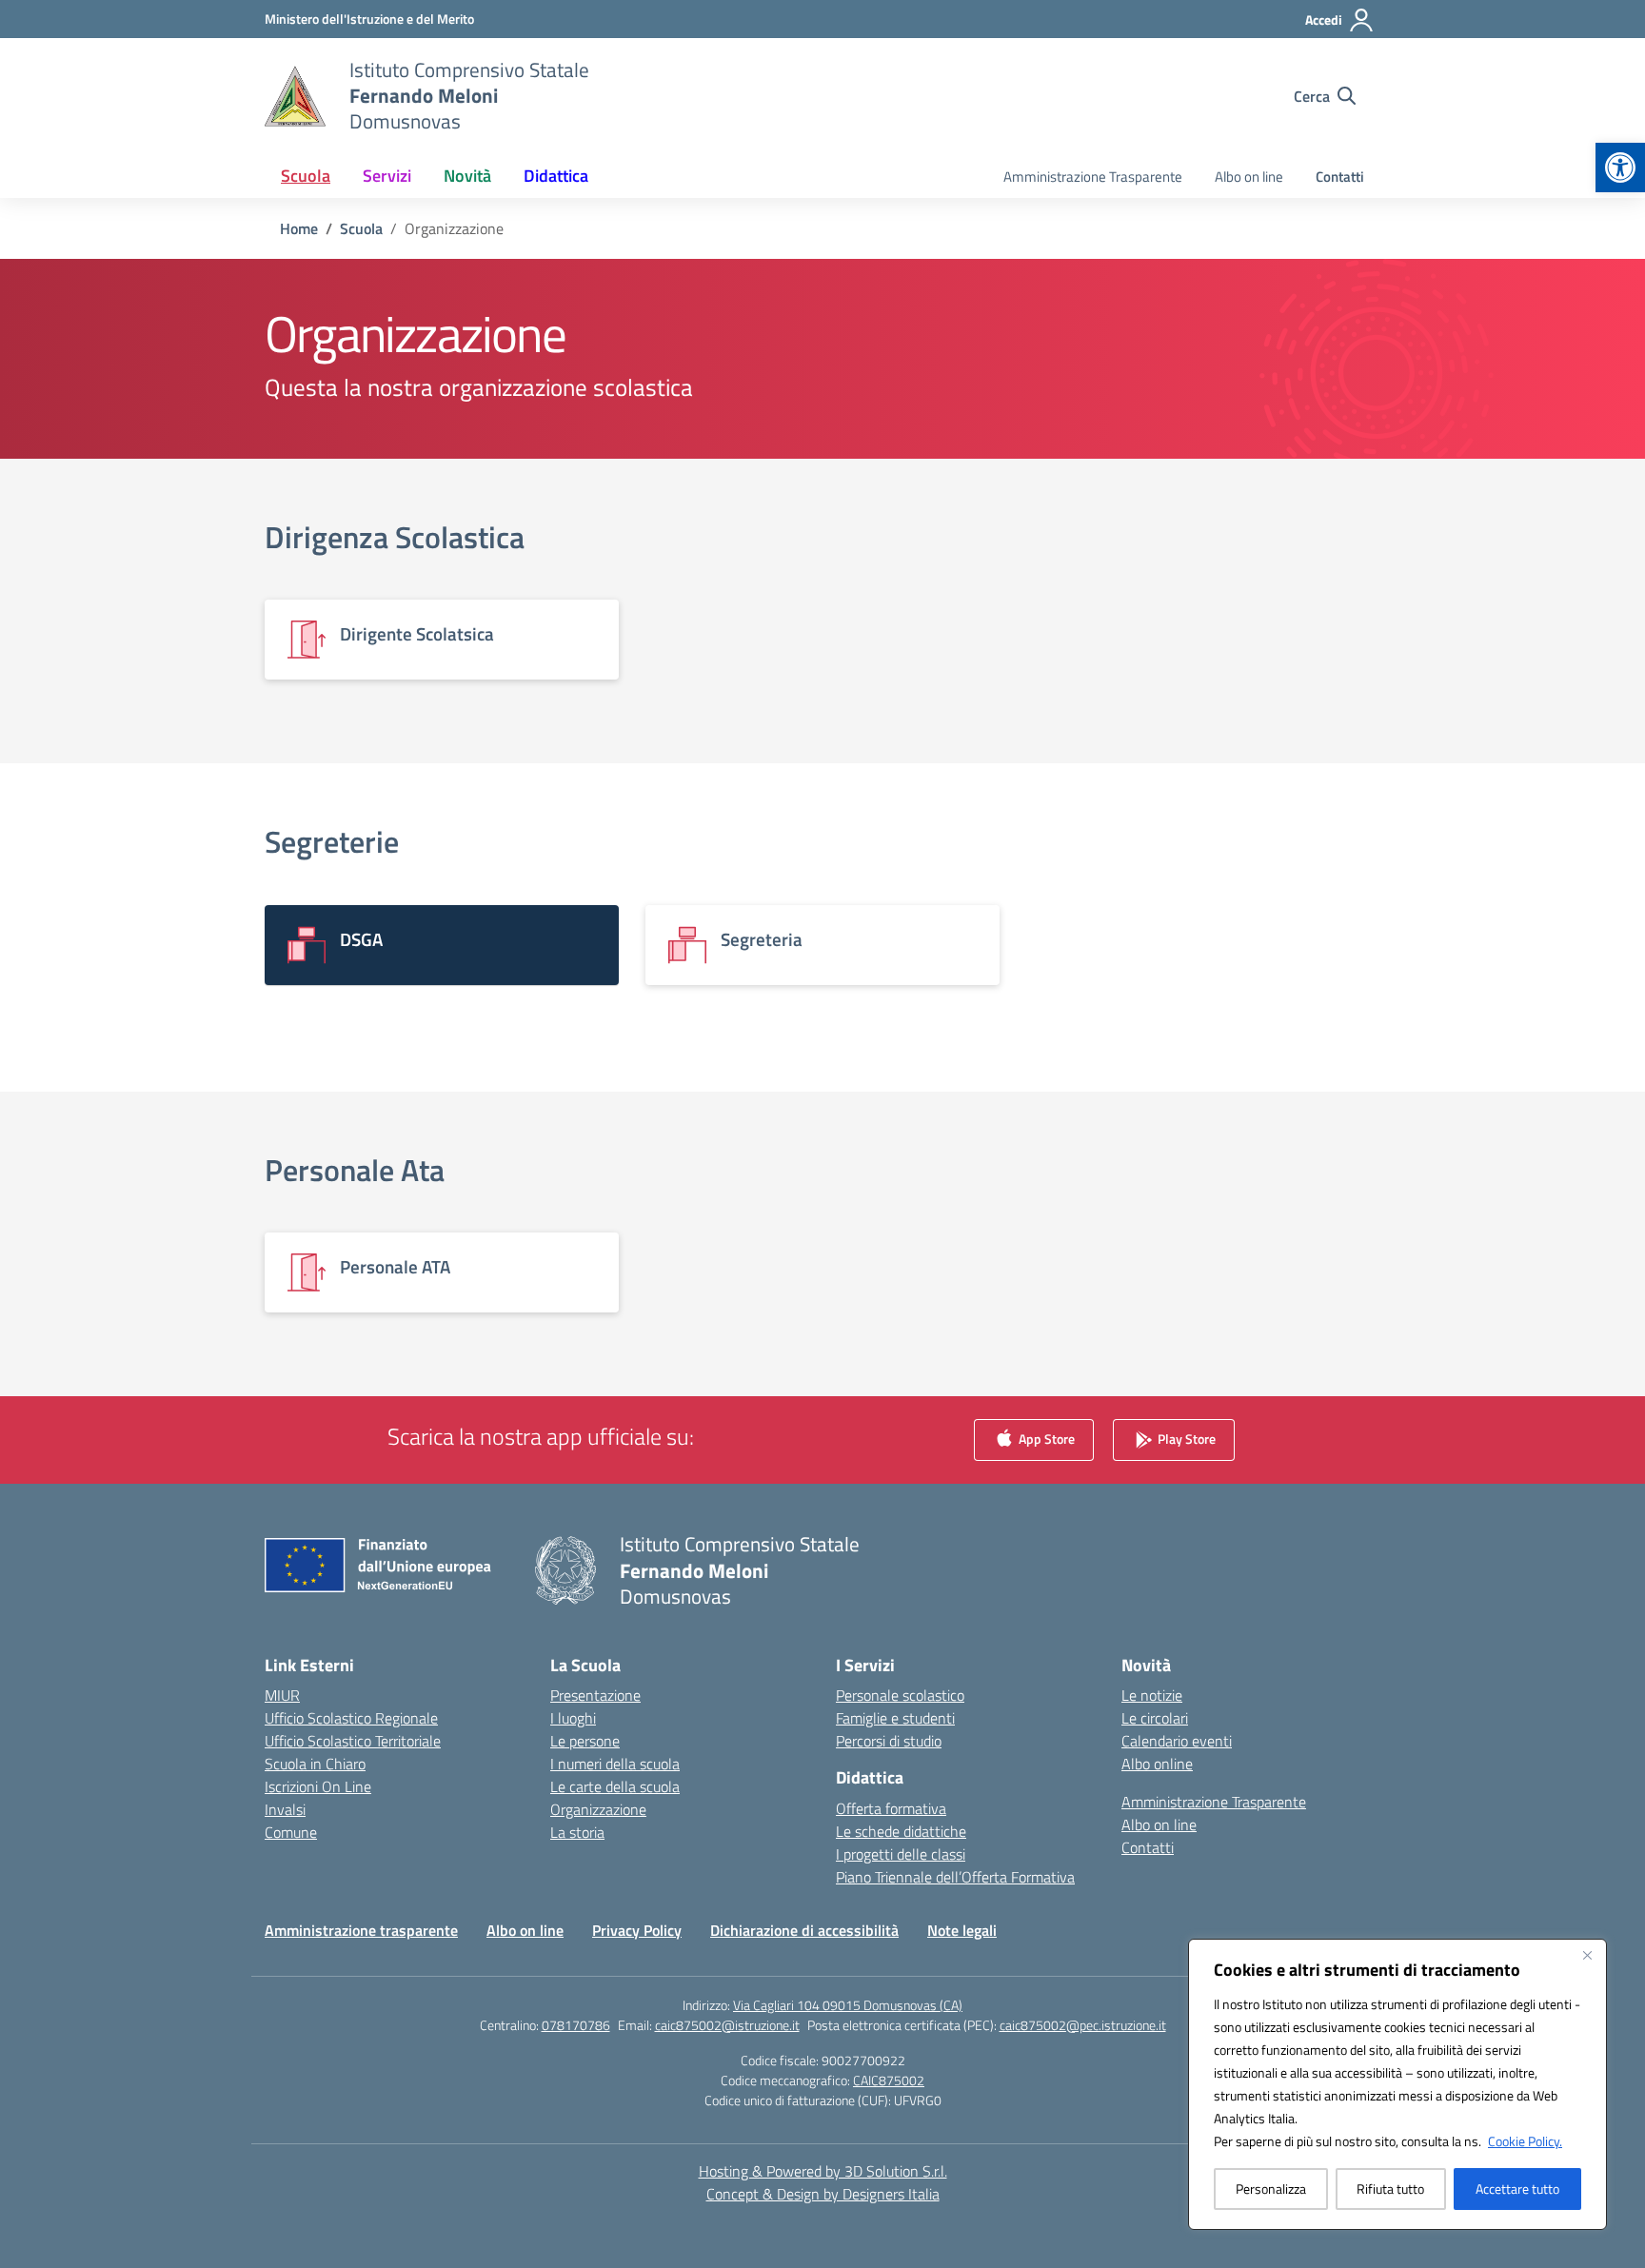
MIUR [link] (282, 1695)
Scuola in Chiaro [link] (315, 1764)
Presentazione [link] (595, 1695)
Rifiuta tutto (1390, 2189)
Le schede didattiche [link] (901, 1831)
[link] (1620, 168)
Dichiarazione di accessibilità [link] (804, 1930)
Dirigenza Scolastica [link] (395, 537)
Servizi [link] (387, 176)
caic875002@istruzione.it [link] (727, 2025)
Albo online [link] (1157, 1764)
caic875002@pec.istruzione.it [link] (1083, 2025)
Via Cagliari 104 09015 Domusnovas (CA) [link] (848, 2005)
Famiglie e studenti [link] (895, 1718)
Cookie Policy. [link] (1525, 2141)
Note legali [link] (962, 1930)
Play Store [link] (1185, 1439)
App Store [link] (1045, 1439)
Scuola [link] (306, 176)
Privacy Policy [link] (637, 1930)
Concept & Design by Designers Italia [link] (823, 2194)
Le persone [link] (585, 1741)
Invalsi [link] (285, 1809)
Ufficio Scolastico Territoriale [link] (353, 1741)
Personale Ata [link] (355, 1170)
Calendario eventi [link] (1177, 1741)
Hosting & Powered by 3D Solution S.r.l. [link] (823, 2171)
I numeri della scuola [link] (615, 1764)
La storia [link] (577, 1832)
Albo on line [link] (1249, 177)
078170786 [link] (576, 2025)
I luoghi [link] (573, 1718)
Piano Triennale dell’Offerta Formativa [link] (955, 1877)
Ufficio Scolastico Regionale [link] (351, 1718)
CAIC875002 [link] (889, 2080)
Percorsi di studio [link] (889, 1741)
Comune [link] (291, 1832)
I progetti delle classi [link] (901, 1854)
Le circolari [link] (1155, 1718)
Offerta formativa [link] (891, 1808)
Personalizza (1271, 2189)
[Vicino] (1587, 1955)
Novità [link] (467, 176)
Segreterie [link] (332, 841)
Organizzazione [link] (598, 1809)
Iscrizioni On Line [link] (318, 1786)
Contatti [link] (1340, 177)
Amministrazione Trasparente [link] (1093, 177)
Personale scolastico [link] (900, 1695)
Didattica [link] (556, 176)
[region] (1397, 2084)
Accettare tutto (1517, 2189)
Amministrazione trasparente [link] (361, 1930)
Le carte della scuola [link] (615, 1786)
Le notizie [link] (1152, 1695)
